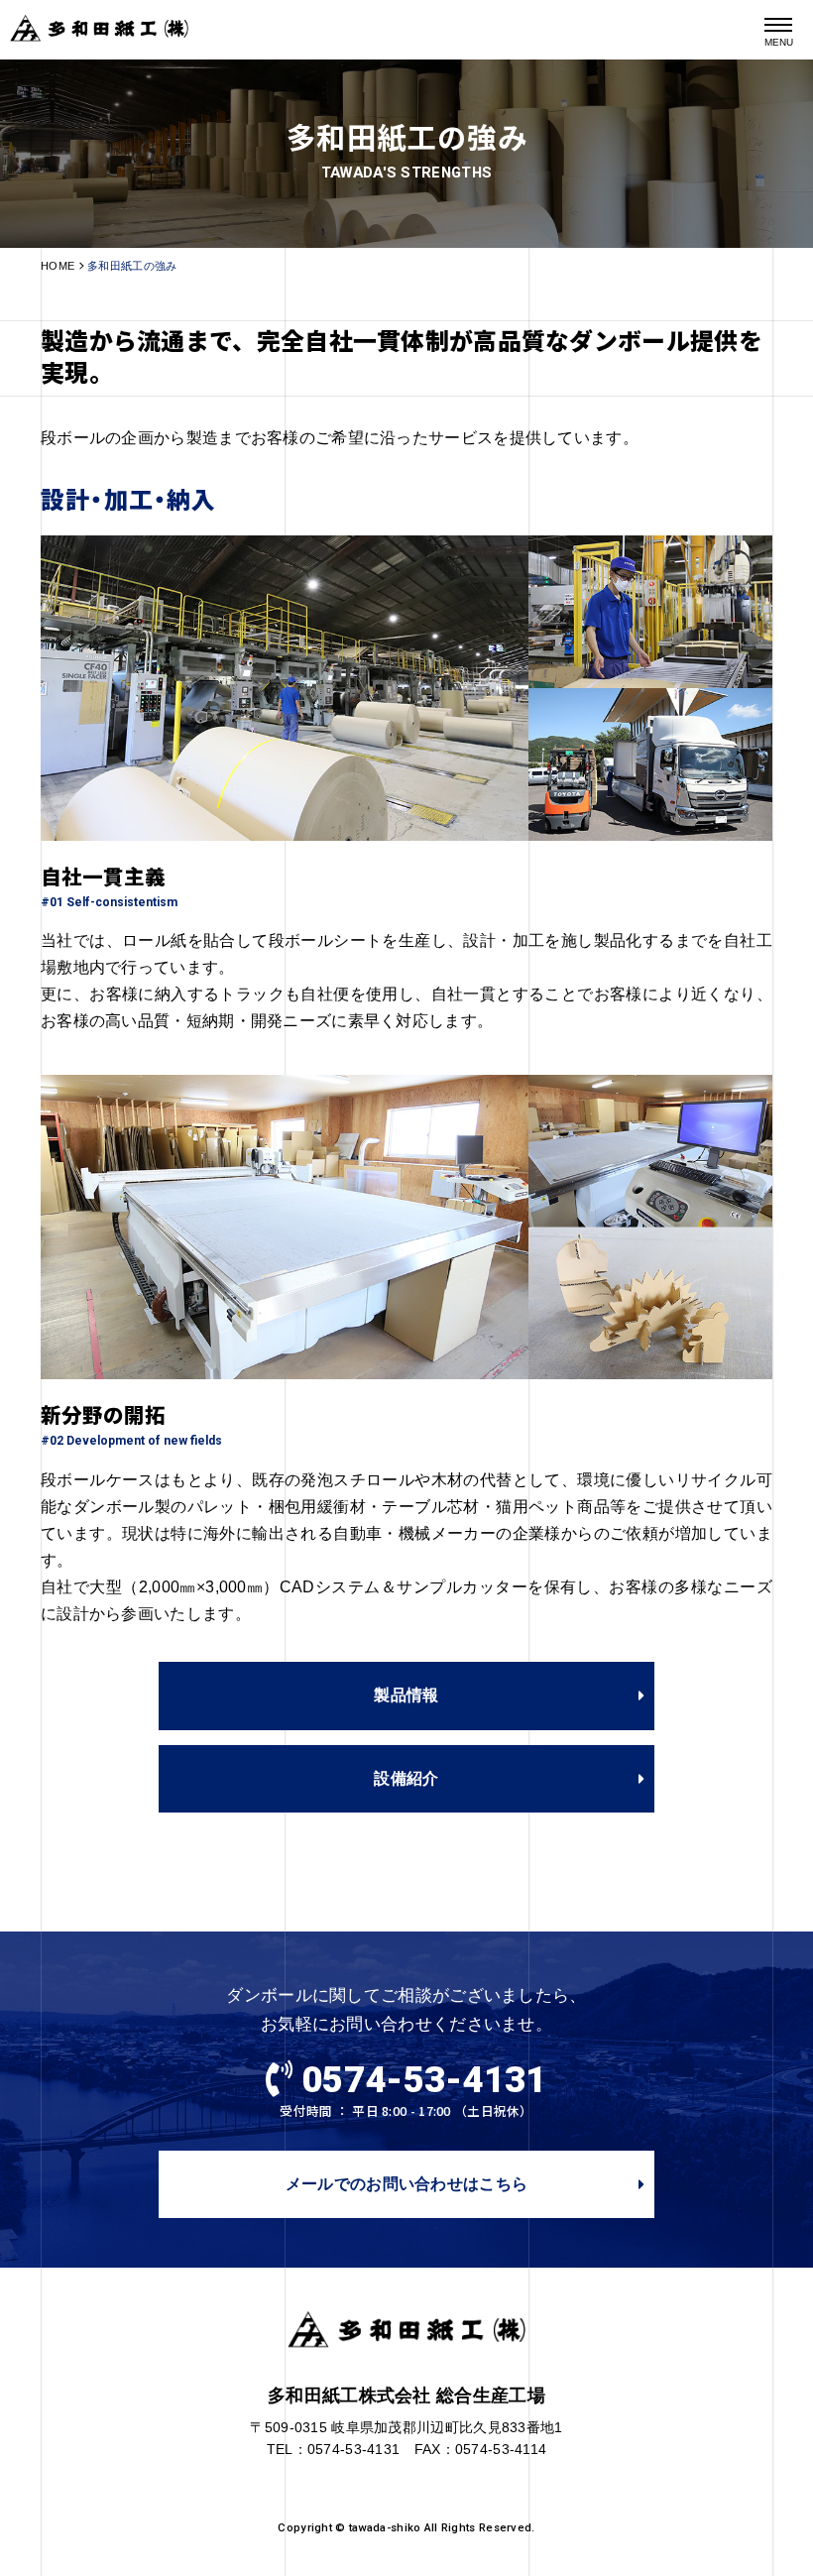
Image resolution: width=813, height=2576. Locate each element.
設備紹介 (406, 1778)
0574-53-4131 (424, 2080)
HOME (58, 266)
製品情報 (406, 1695)
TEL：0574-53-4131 (334, 2450)
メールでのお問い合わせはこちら (406, 2184)
